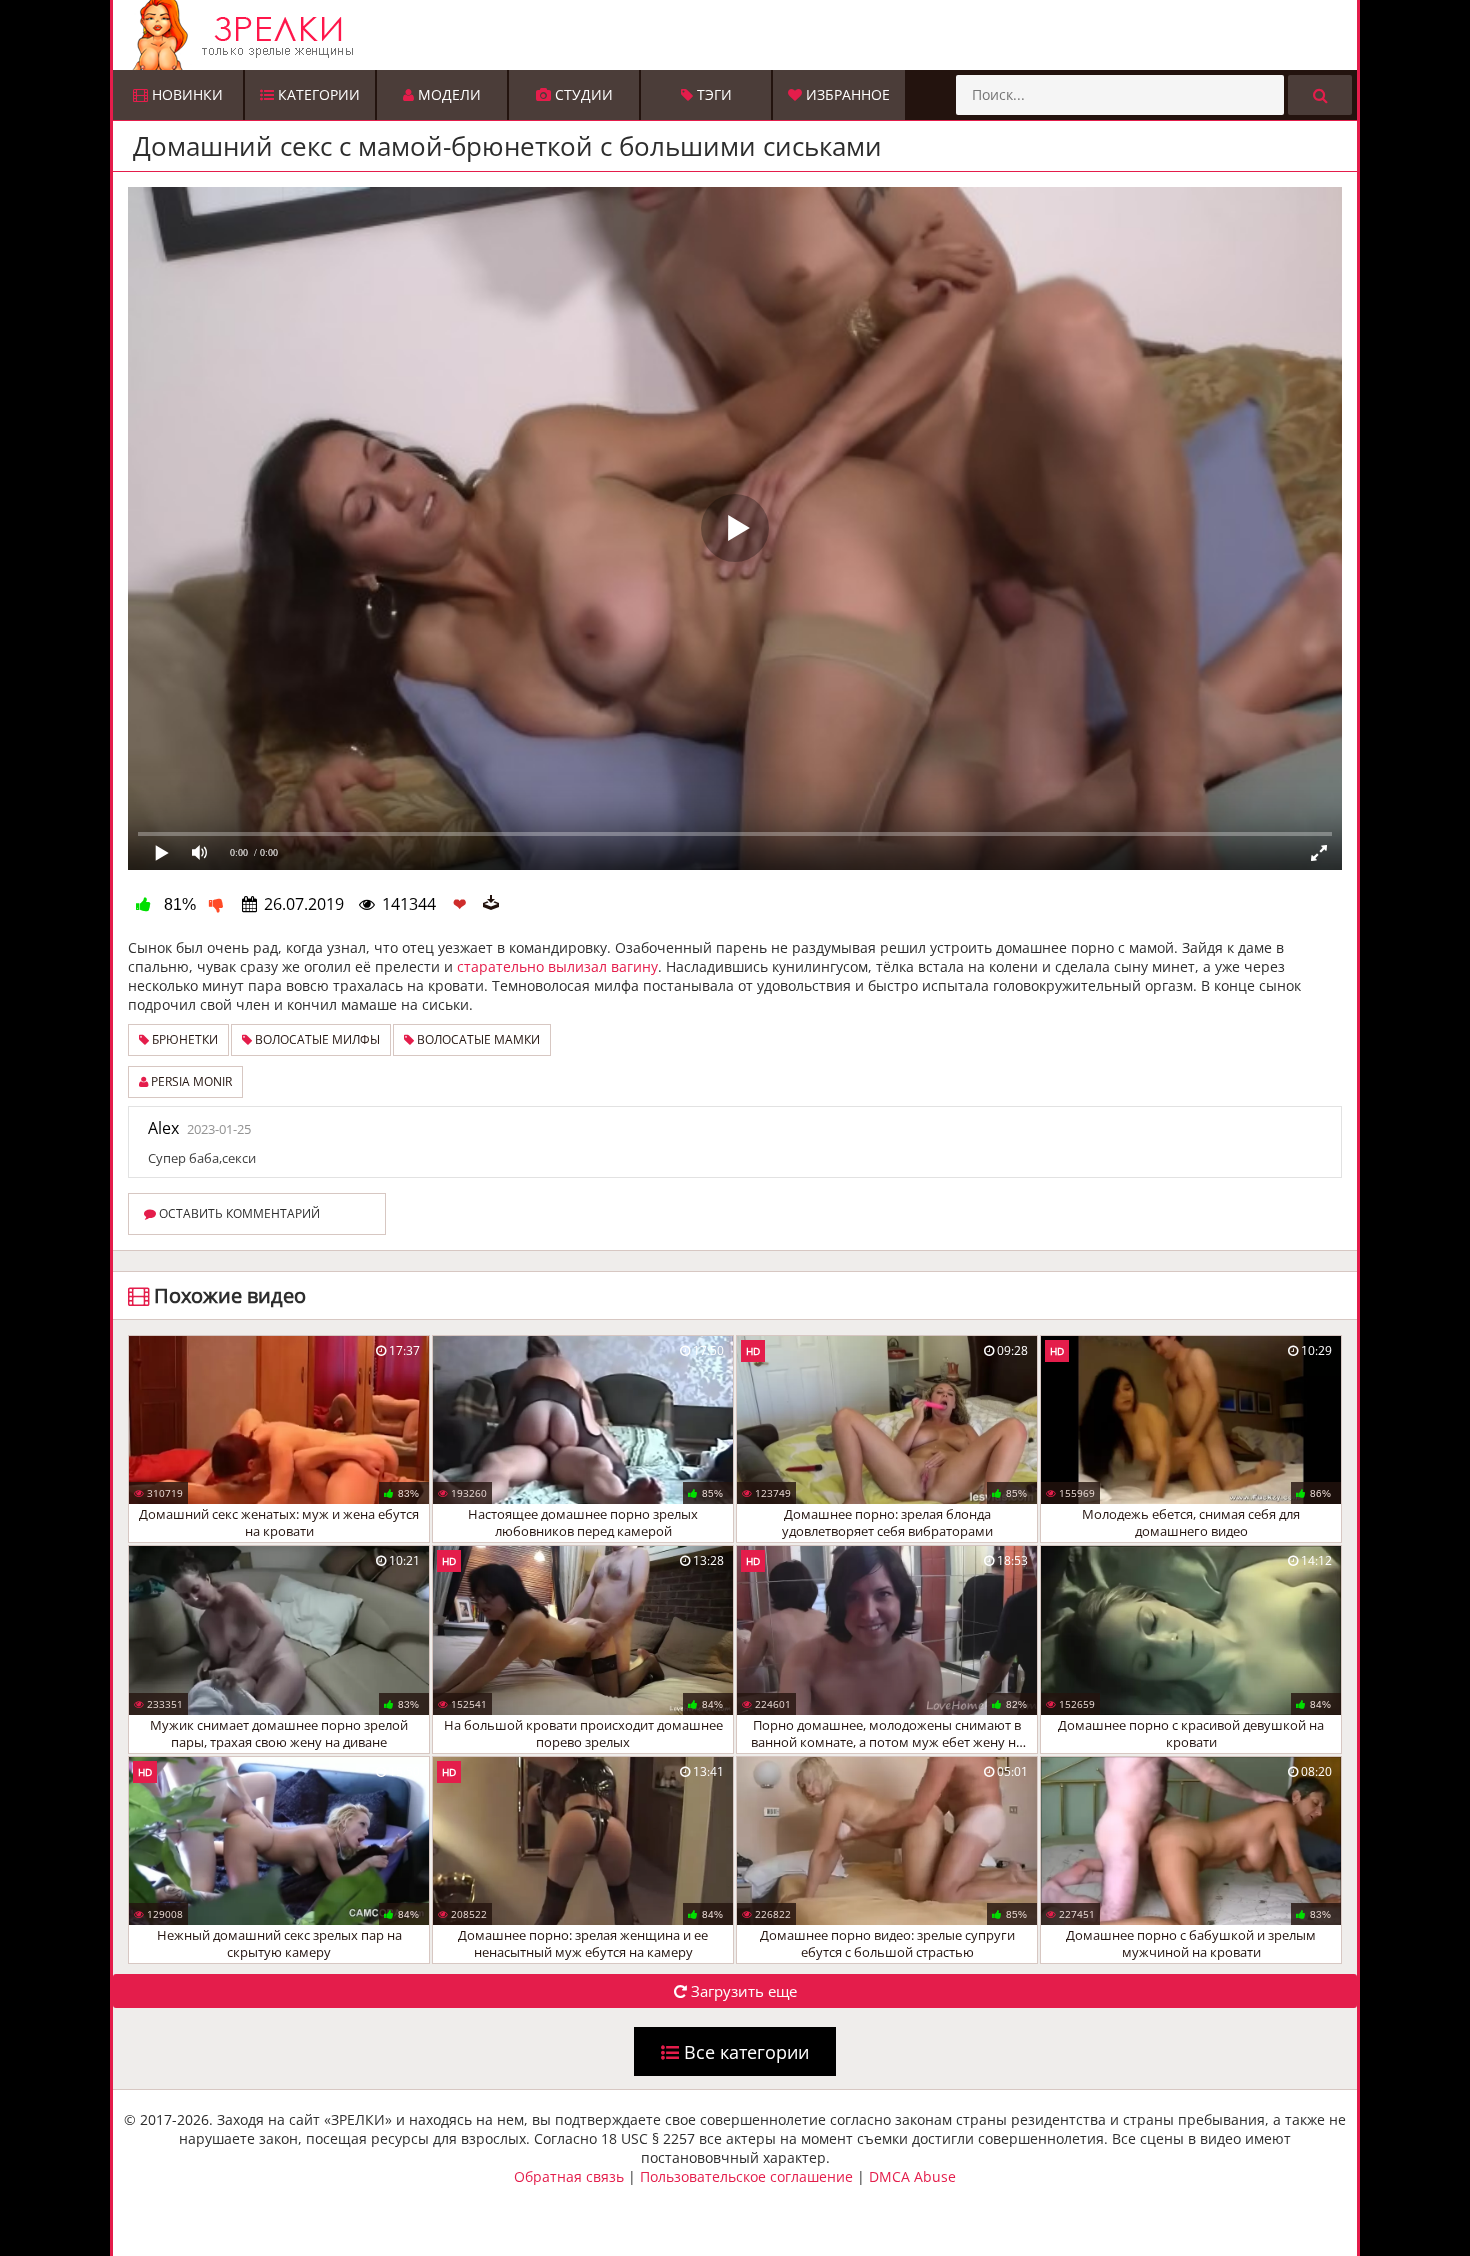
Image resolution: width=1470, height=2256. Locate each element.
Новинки (185, 94)
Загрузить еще (742, 1991)
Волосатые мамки (477, 1039)
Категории (317, 94)
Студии (582, 94)
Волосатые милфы (316, 1039)
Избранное (846, 94)
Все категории (744, 2052)
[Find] (1320, 95)
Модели (447, 94)
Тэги (712, 94)
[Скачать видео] (491, 904)
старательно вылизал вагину (557, 966)
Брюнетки (183, 1039)
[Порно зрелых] (740, 35)
